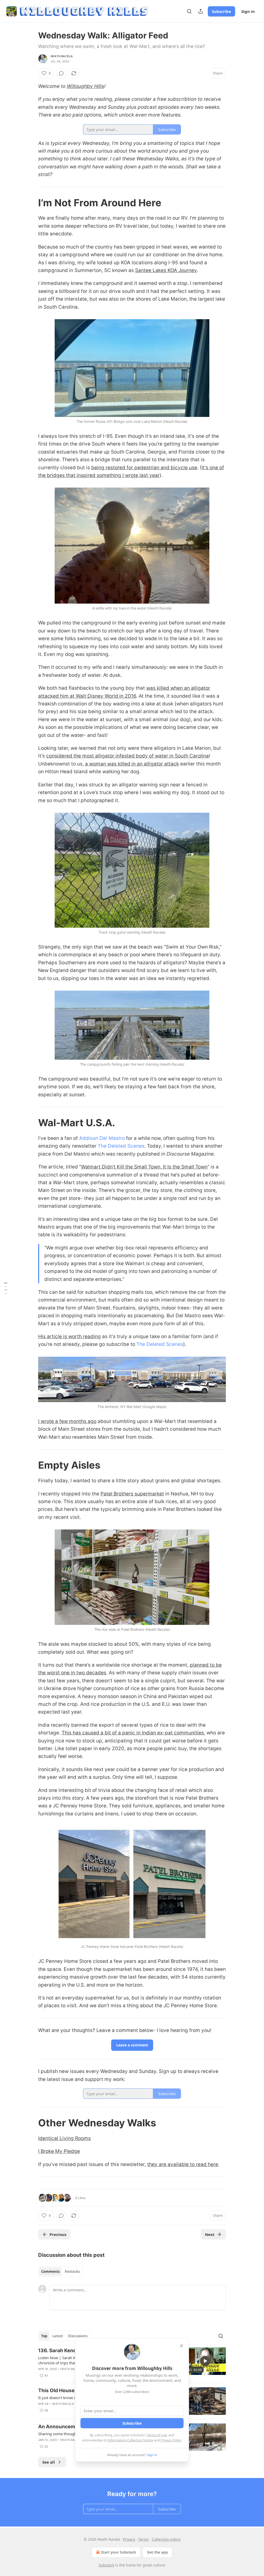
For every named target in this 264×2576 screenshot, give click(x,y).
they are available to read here (183, 2164)
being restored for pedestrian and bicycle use (144, 468)
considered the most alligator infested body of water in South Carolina (127, 756)
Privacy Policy (171, 2440)
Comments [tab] (50, 2272)
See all (49, 2462)
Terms (143, 2539)
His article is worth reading (69, 1336)
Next (210, 2234)
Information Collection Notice (130, 2440)
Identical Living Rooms (64, 2138)
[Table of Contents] (6, 1288)
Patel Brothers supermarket (132, 1494)
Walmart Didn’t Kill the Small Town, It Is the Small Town (144, 1167)
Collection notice (166, 2539)
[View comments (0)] (61, 73)
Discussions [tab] (78, 2336)
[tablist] (60, 2272)
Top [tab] (44, 2336)
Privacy (129, 2539)
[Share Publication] (201, 11)
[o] (205, 2361)
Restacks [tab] (72, 2272)
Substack (106, 2565)
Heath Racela (62, 56)
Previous (58, 2234)
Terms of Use (157, 2435)
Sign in (248, 11)
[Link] (31, 203)
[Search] (189, 11)
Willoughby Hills (85, 86)
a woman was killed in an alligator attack (132, 764)
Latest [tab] (58, 2336)
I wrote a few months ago (67, 1421)
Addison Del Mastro (102, 1138)
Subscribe (221, 11)
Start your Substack (118, 2552)
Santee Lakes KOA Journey (166, 270)
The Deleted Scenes (121, 1146)
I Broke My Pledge (59, 2151)
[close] (181, 2346)
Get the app (157, 2552)
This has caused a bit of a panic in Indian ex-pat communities (133, 1733)
